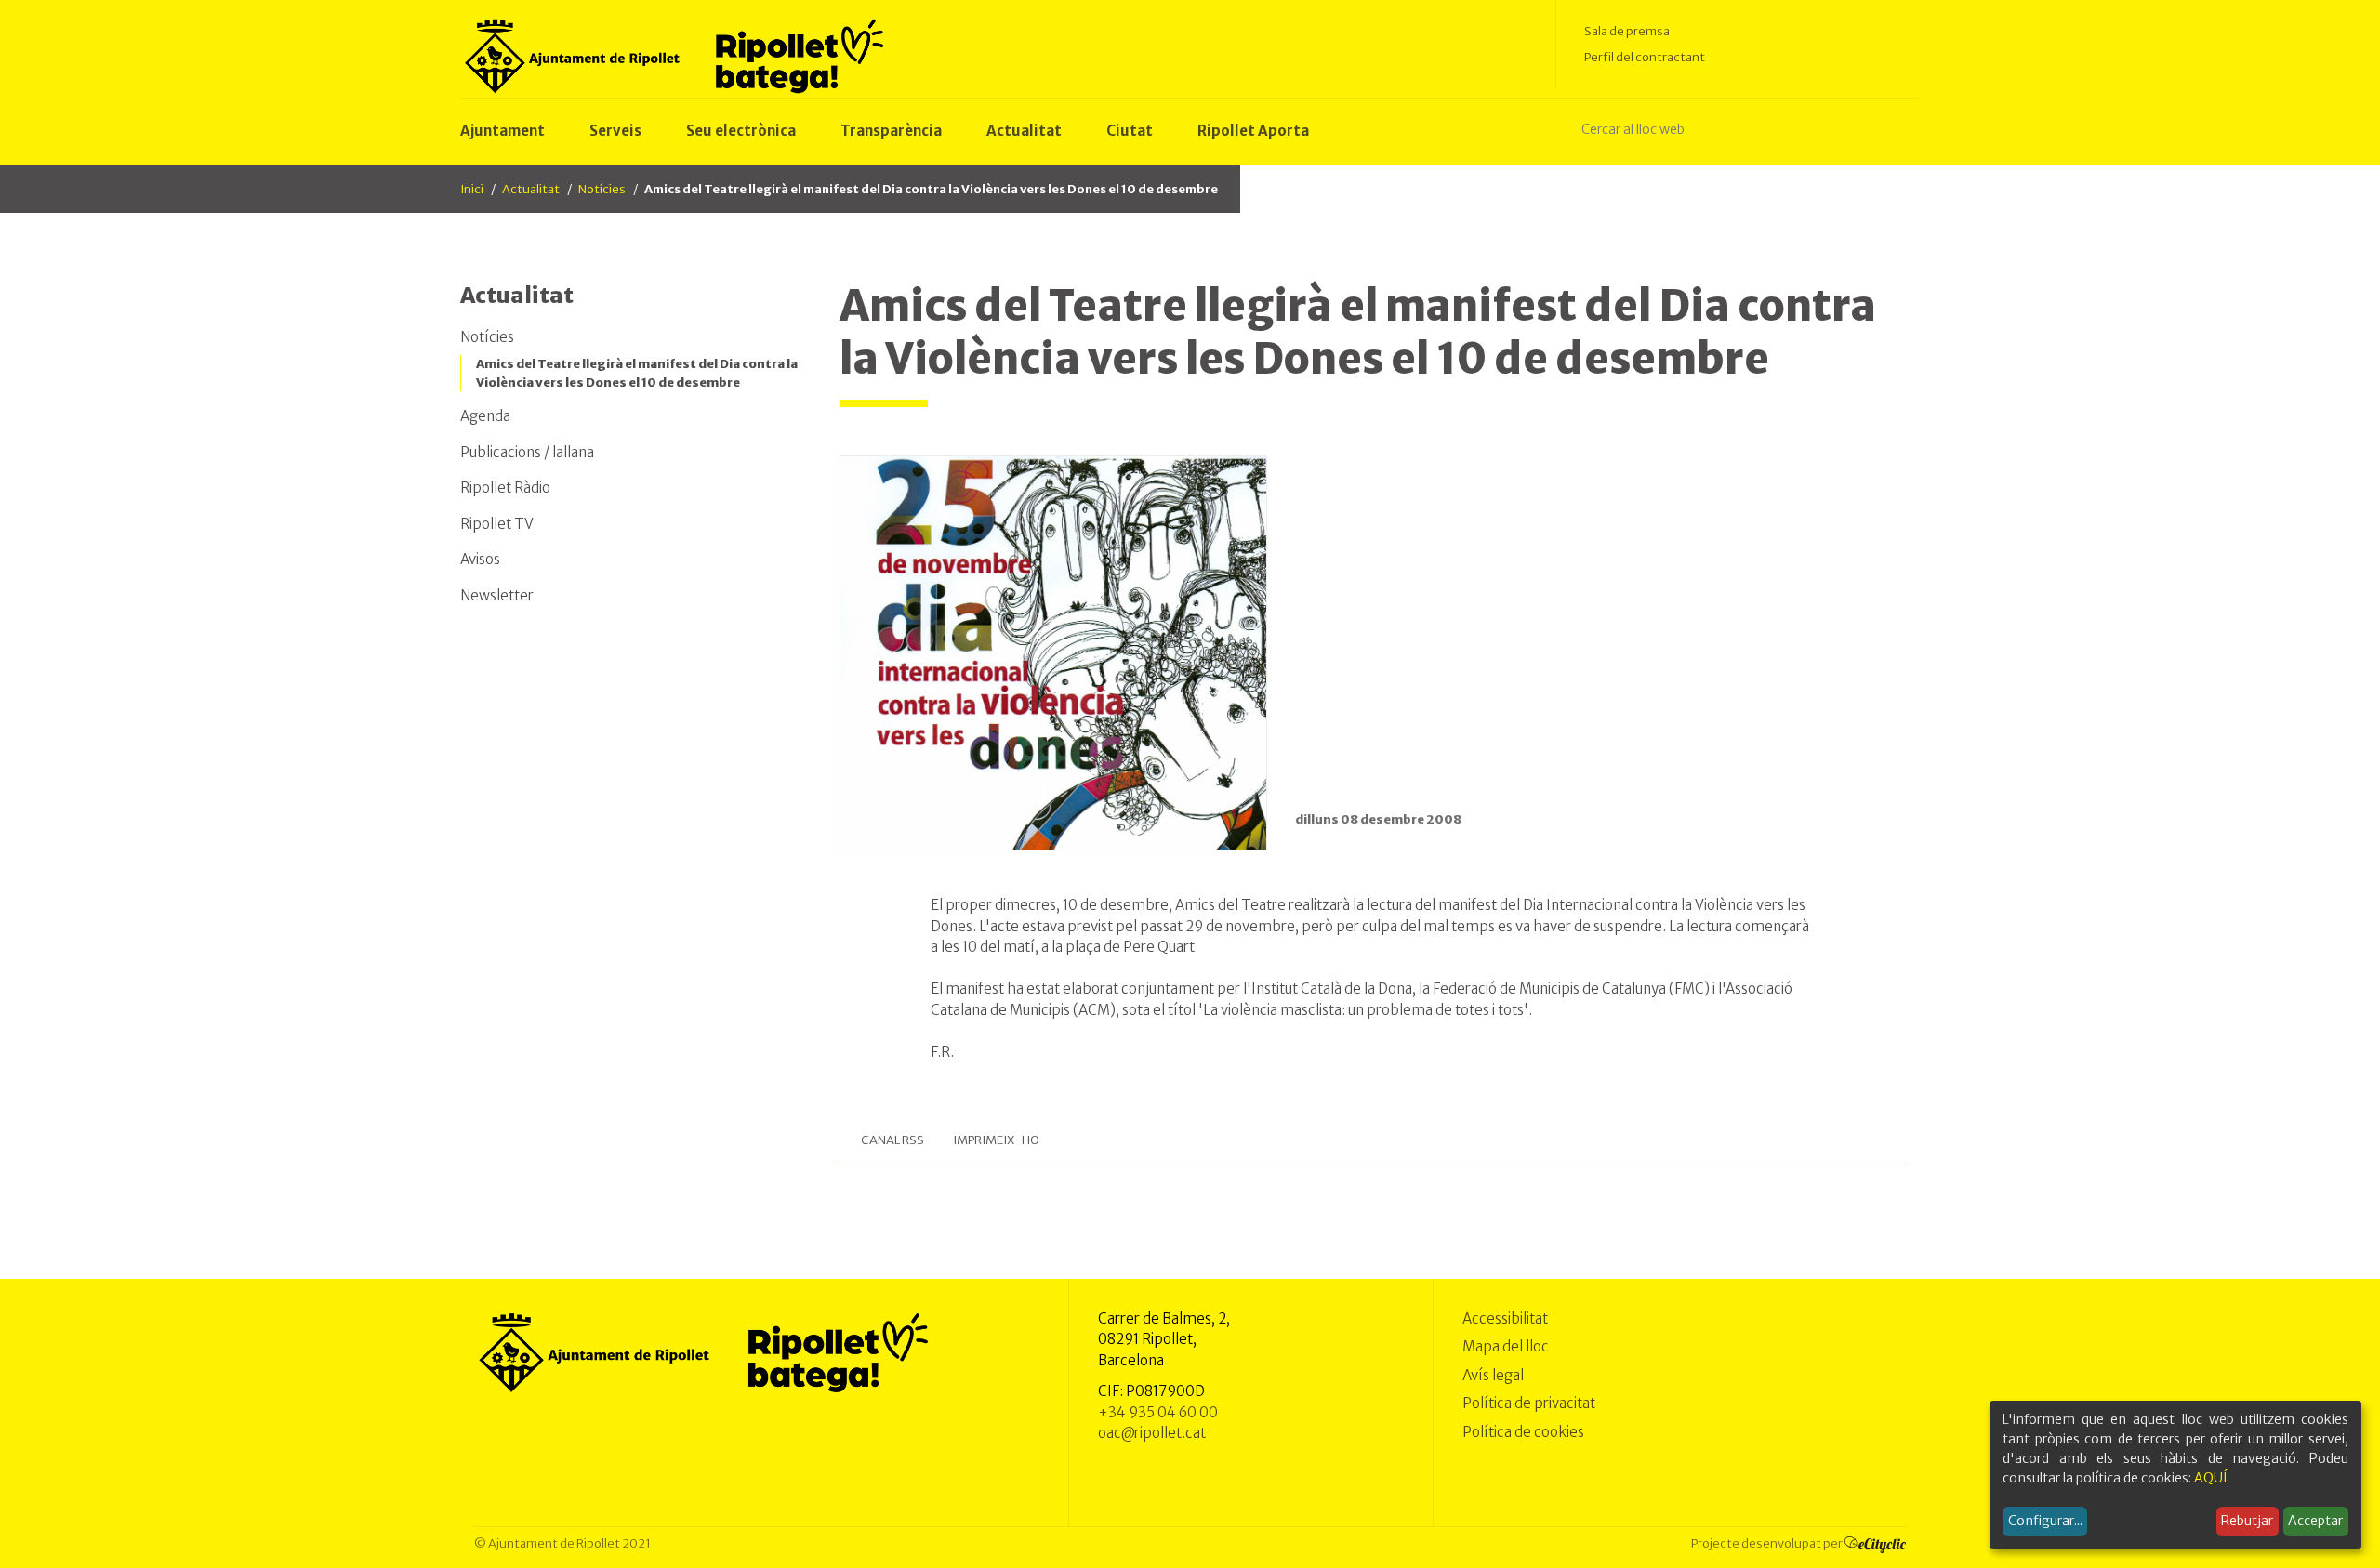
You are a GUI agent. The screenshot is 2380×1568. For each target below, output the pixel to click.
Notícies (602, 189)
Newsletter (497, 595)
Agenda (485, 416)
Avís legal (1493, 1375)
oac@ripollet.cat (1152, 1433)
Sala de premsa (1627, 31)
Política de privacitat (1529, 1403)
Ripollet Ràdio (505, 488)
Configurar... (2045, 1521)
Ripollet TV (497, 524)
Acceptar (2315, 1521)
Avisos (480, 559)
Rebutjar (2247, 1521)
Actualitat (531, 189)
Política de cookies (1523, 1432)
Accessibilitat (1505, 1318)
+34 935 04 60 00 (1158, 1412)
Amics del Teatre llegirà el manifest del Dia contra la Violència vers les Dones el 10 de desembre (637, 373)
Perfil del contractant (1645, 57)
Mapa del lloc (1506, 1346)
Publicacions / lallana (527, 452)
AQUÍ (2211, 1478)
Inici (472, 189)
